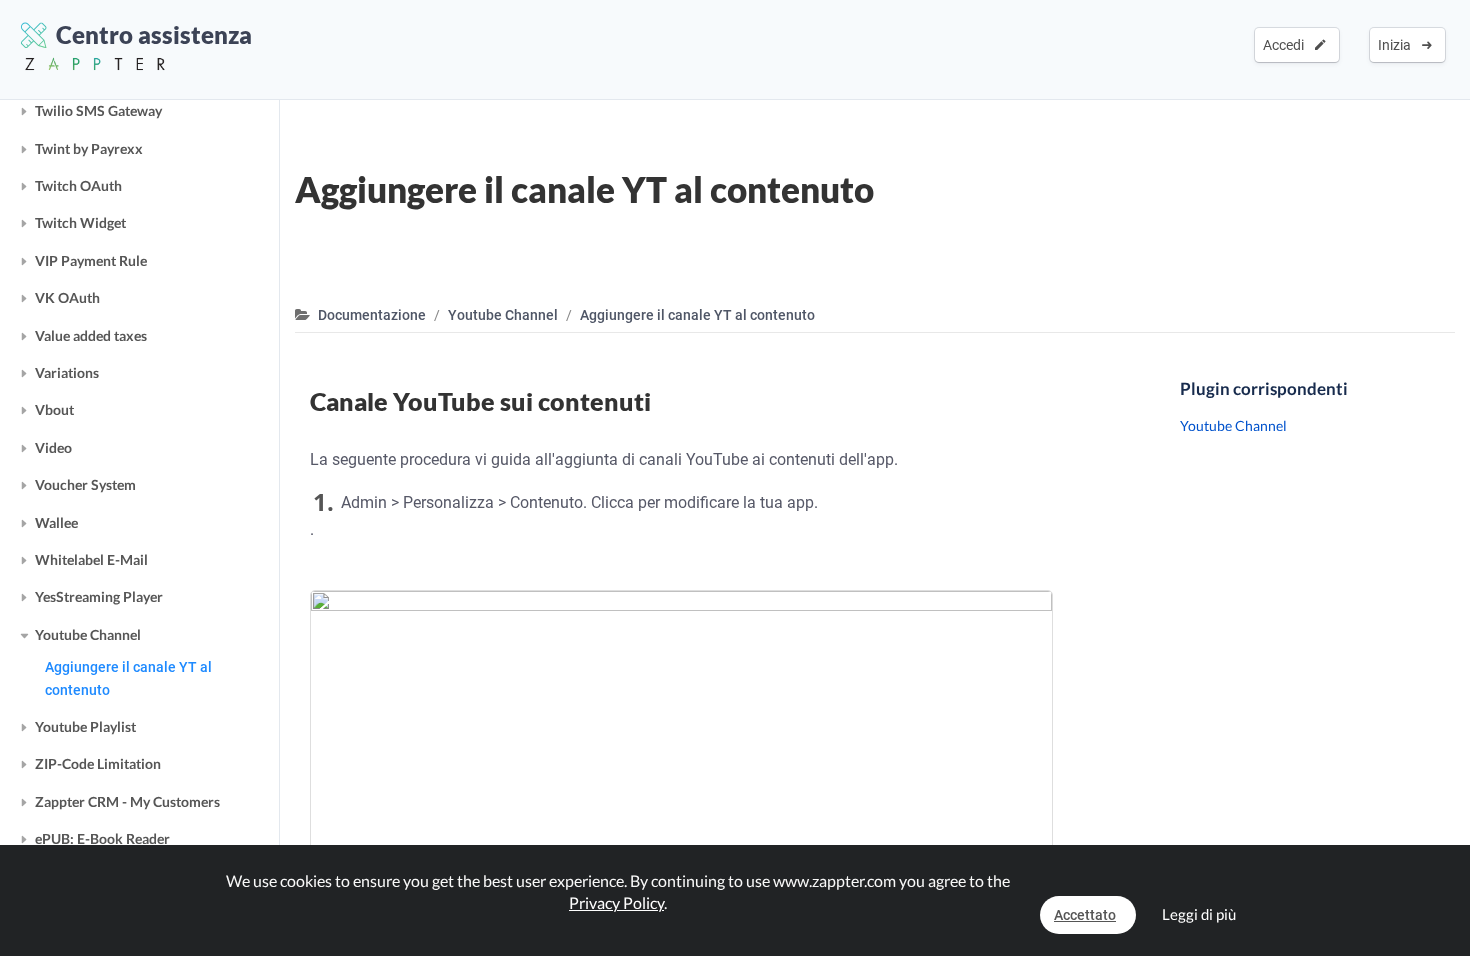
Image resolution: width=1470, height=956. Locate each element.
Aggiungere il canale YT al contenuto (128, 678)
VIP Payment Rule (91, 260)
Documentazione (372, 315)
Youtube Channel (88, 634)
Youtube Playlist (85, 726)
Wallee (56, 522)
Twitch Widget (80, 222)
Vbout (54, 409)
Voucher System (85, 484)
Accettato (1085, 915)
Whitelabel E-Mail (91, 559)
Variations (67, 372)
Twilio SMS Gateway (98, 110)
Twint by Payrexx (89, 148)
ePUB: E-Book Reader (102, 838)
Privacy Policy (616, 902)
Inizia (1397, 45)
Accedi (1286, 45)
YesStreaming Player (99, 596)
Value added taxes (91, 335)
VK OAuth (67, 297)
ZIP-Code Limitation (98, 763)
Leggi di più (1199, 914)
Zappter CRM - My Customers (127, 801)
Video (53, 447)
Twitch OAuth (78, 185)
